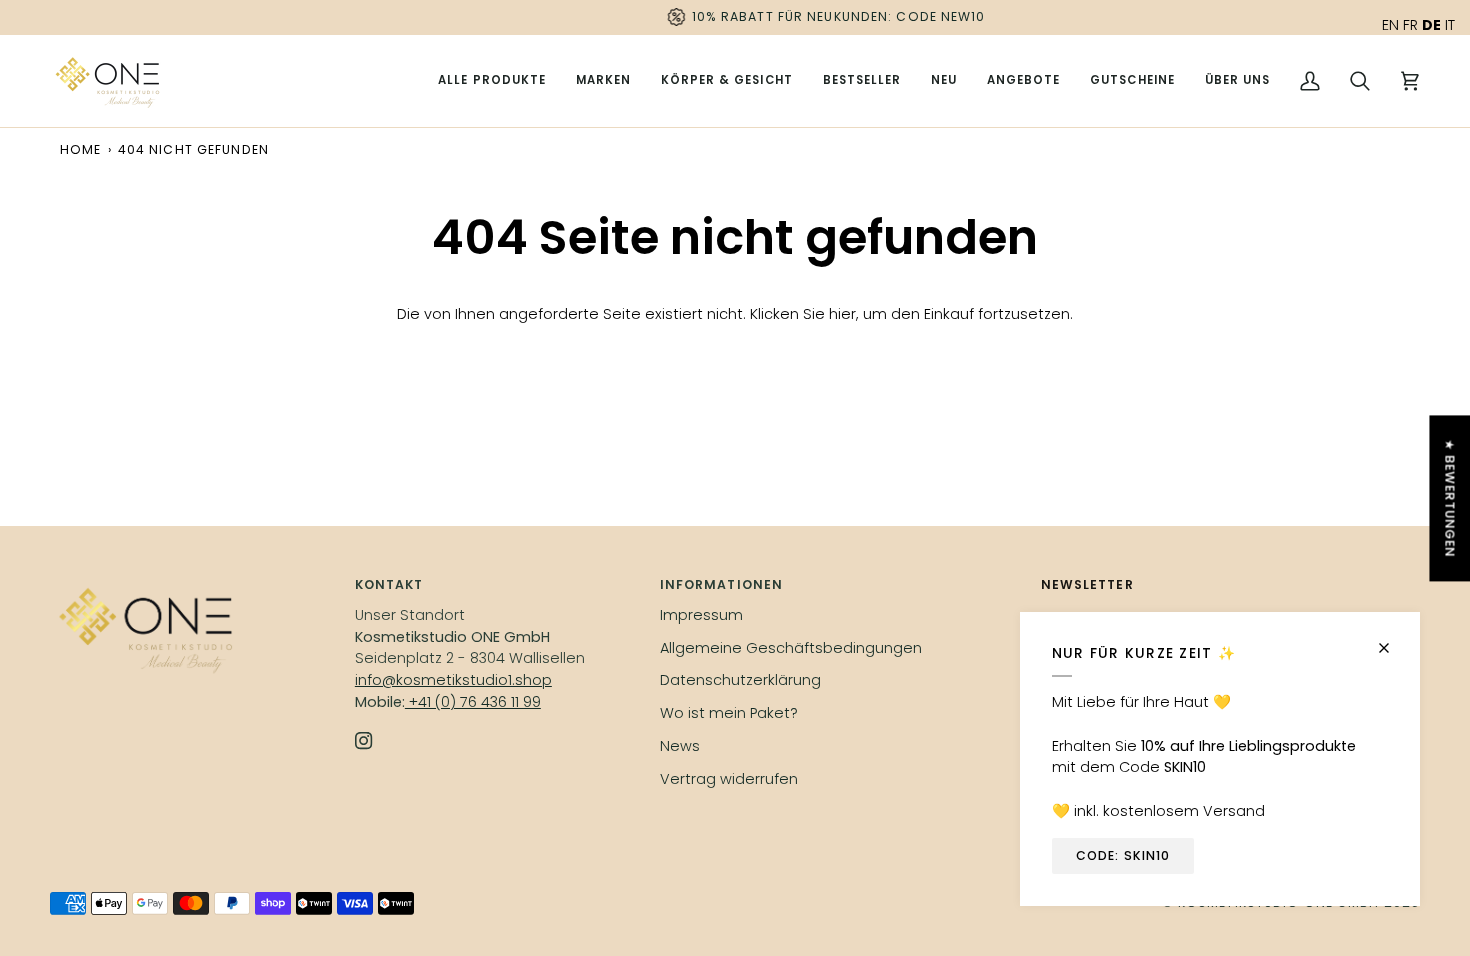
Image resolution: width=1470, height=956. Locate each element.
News (680, 746)
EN (1390, 25)
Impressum (701, 615)
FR (1410, 25)
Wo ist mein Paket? (729, 713)
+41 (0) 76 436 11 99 (473, 702)
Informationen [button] (721, 584)
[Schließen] (1392, 639)
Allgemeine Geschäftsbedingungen (791, 648)
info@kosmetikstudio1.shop (453, 680)
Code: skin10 (1123, 855)
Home (80, 149)
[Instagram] (364, 741)
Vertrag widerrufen (729, 779)
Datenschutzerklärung (740, 680)
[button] (603, 81)
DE (1431, 25)
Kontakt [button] (389, 584)
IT (1450, 25)
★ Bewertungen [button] (1449, 498)
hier (842, 314)
